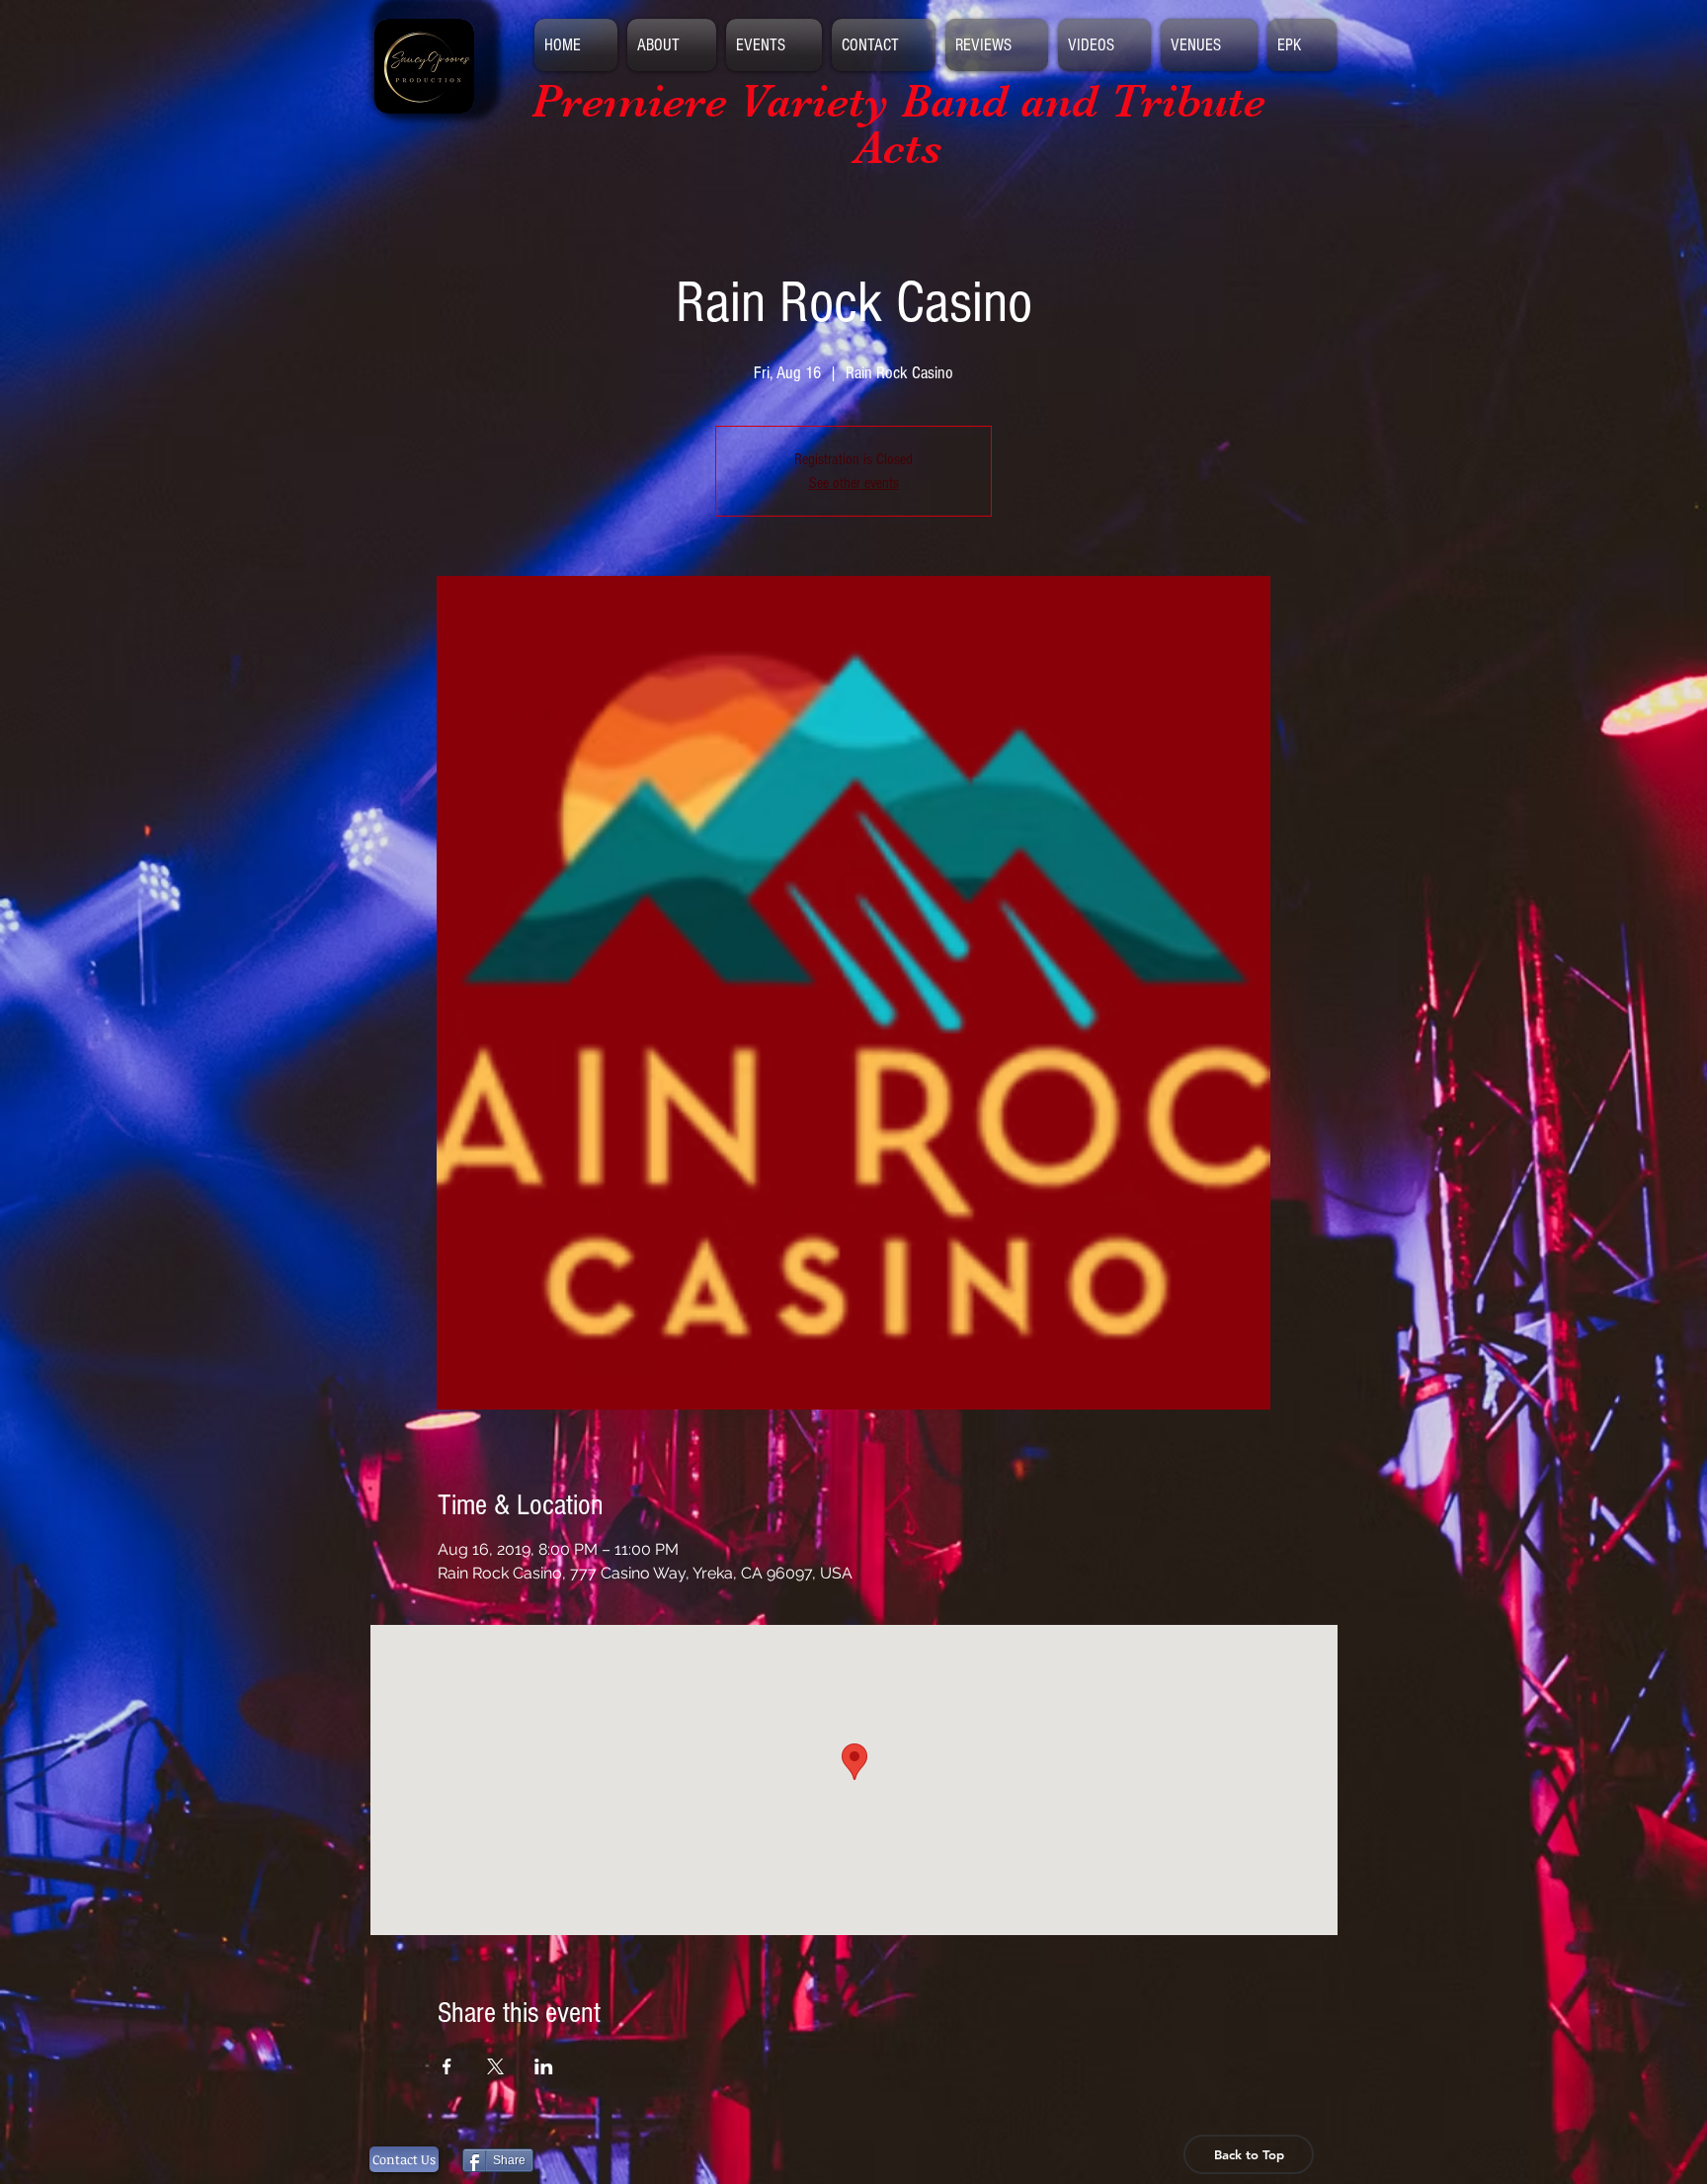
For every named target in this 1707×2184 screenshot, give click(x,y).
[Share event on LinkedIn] (544, 2066)
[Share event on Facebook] (447, 2066)
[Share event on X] (495, 2066)
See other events (854, 483)
